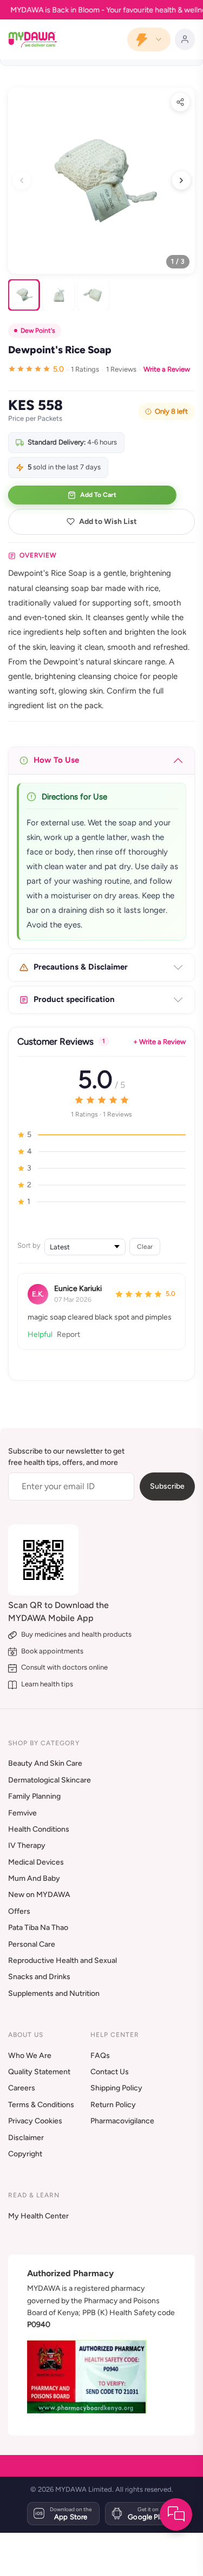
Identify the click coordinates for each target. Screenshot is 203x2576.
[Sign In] (185, 39)
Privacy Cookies (35, 2121)
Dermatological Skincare (50, 1780)
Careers (22, 2088)
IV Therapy (27, 1845)
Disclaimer (26, 2138)
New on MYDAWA (39, 1895)
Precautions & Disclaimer (81, 967)
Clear (145, 1246)
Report (68, 1334)
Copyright (25, 2154)
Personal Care (32, 1944)
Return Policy (113, 2105)
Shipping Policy (116, 2088)
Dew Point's (38, 331)
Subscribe (167, 1486)
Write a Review (167, 369)
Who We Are (30, 2056)
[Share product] (180, 102)
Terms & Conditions (41, 2105)
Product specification (74, 999)
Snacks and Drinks (39, 1977)
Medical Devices (36, 1862)
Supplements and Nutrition (54, 1993)
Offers (19, 1911)
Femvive (22, 1813)
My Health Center (38, 2216)
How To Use (56, 760)
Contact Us (110, 2072)
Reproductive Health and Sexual (63, 1960)
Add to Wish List (108, 522)
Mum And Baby (34, 1878)
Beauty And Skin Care (45, 1763)
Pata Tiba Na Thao (38, 1928)
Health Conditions (39, 1829)
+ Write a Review (159, 1042)
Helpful (40, 1334)
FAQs (100, 2056)
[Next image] (181, 180)
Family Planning (34, 1796)
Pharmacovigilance (122, 2121)
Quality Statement (39, 2072)
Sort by (29, 1245)
